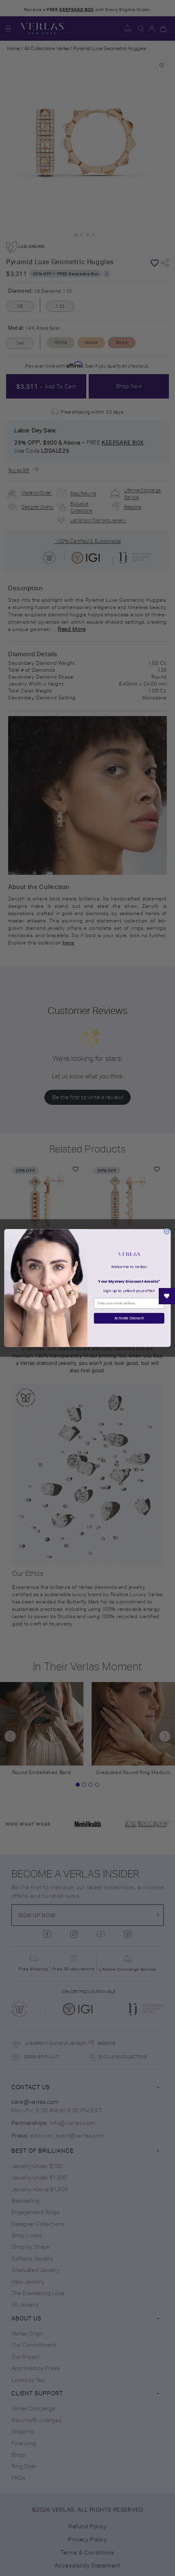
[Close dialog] (167, 1231)
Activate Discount (129, 1318)
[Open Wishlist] (167, 1296)
